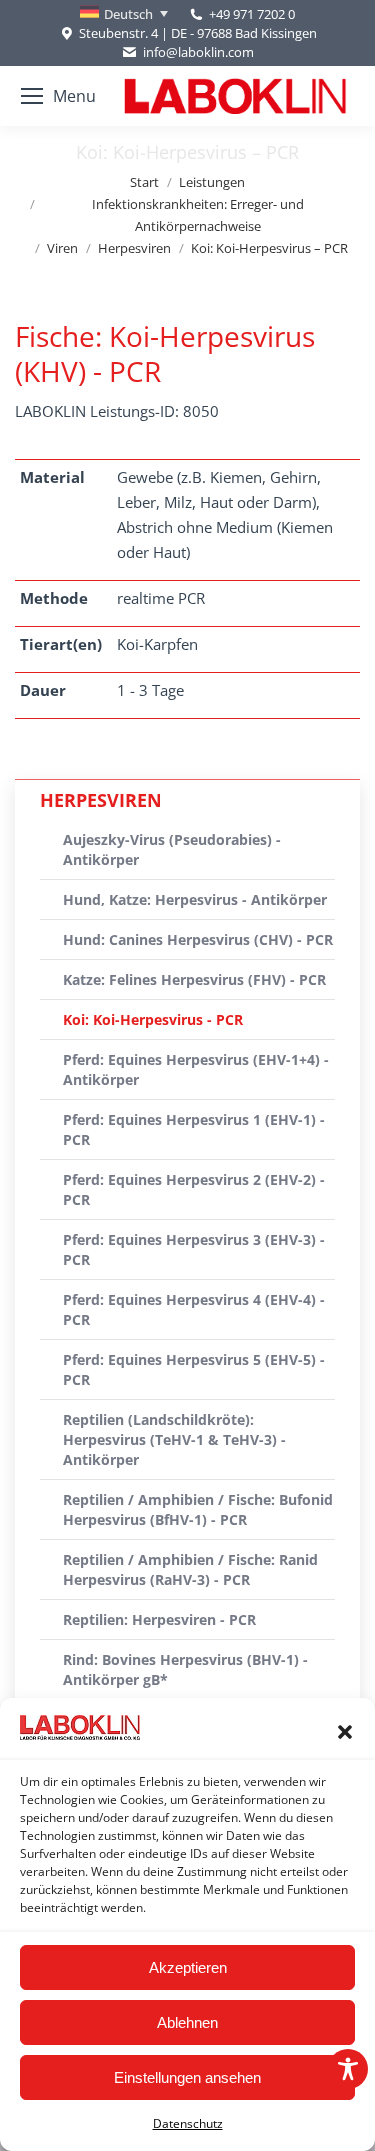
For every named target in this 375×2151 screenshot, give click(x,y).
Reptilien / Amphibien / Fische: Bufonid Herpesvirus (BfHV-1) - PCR (198, 1509)
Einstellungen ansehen (187, 2077)
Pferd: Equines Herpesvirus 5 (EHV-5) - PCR (194, 1369)
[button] (345, 1732)
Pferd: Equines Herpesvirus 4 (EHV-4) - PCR (194, 1309)
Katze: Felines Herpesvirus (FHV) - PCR (194, 979)
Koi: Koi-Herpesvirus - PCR (153, 1019)
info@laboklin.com (198, 52)
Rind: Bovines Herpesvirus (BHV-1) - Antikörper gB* (185, 1669)
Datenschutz (188, 2123)
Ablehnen (187, 2022)
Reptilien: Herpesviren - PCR (159, 1619)
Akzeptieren (188, 1967)
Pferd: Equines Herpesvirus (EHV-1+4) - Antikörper (196, 1069)
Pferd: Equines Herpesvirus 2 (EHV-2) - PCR (194, 1189)
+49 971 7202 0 (252, 14)
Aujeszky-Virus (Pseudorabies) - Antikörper (172, 849)
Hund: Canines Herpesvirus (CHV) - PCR (198, 939)
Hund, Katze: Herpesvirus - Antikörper (195, 899)
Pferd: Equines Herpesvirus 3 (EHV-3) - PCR (194, 1249)
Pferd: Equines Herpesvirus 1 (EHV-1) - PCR (194, 1129)
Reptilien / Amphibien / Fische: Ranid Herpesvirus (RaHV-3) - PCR (190, 1569)
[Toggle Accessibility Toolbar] (348, 2069)
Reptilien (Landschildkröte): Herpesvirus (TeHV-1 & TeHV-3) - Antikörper (174, 1439)
